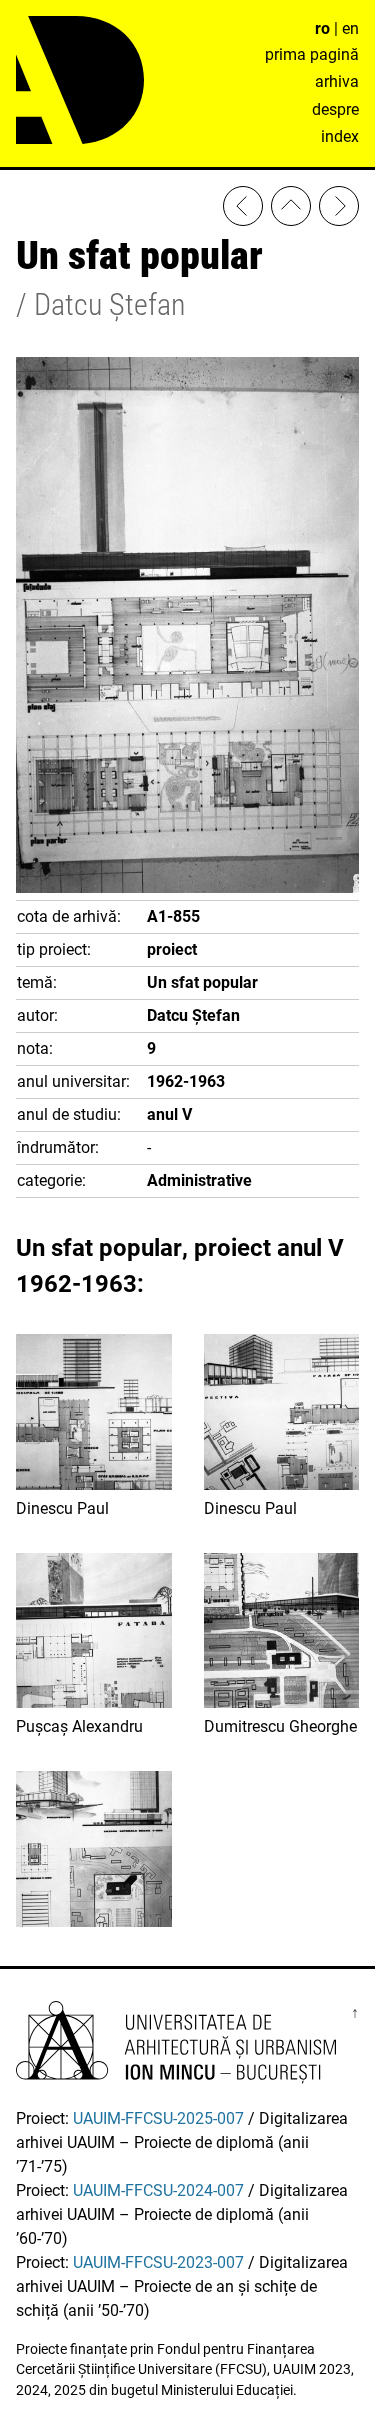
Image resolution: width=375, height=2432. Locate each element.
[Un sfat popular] (94, 1852)
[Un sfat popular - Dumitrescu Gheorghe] (339, 209)
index (340, 136)
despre (335, 109)
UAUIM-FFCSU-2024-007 (158, 2190)
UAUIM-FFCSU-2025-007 (158, 2118)
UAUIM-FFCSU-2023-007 (158, 2262)
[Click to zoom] (187, 887)
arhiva (337, 81)
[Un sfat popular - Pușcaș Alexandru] (243, 209)
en (350, 28)
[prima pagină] (291, 209)
